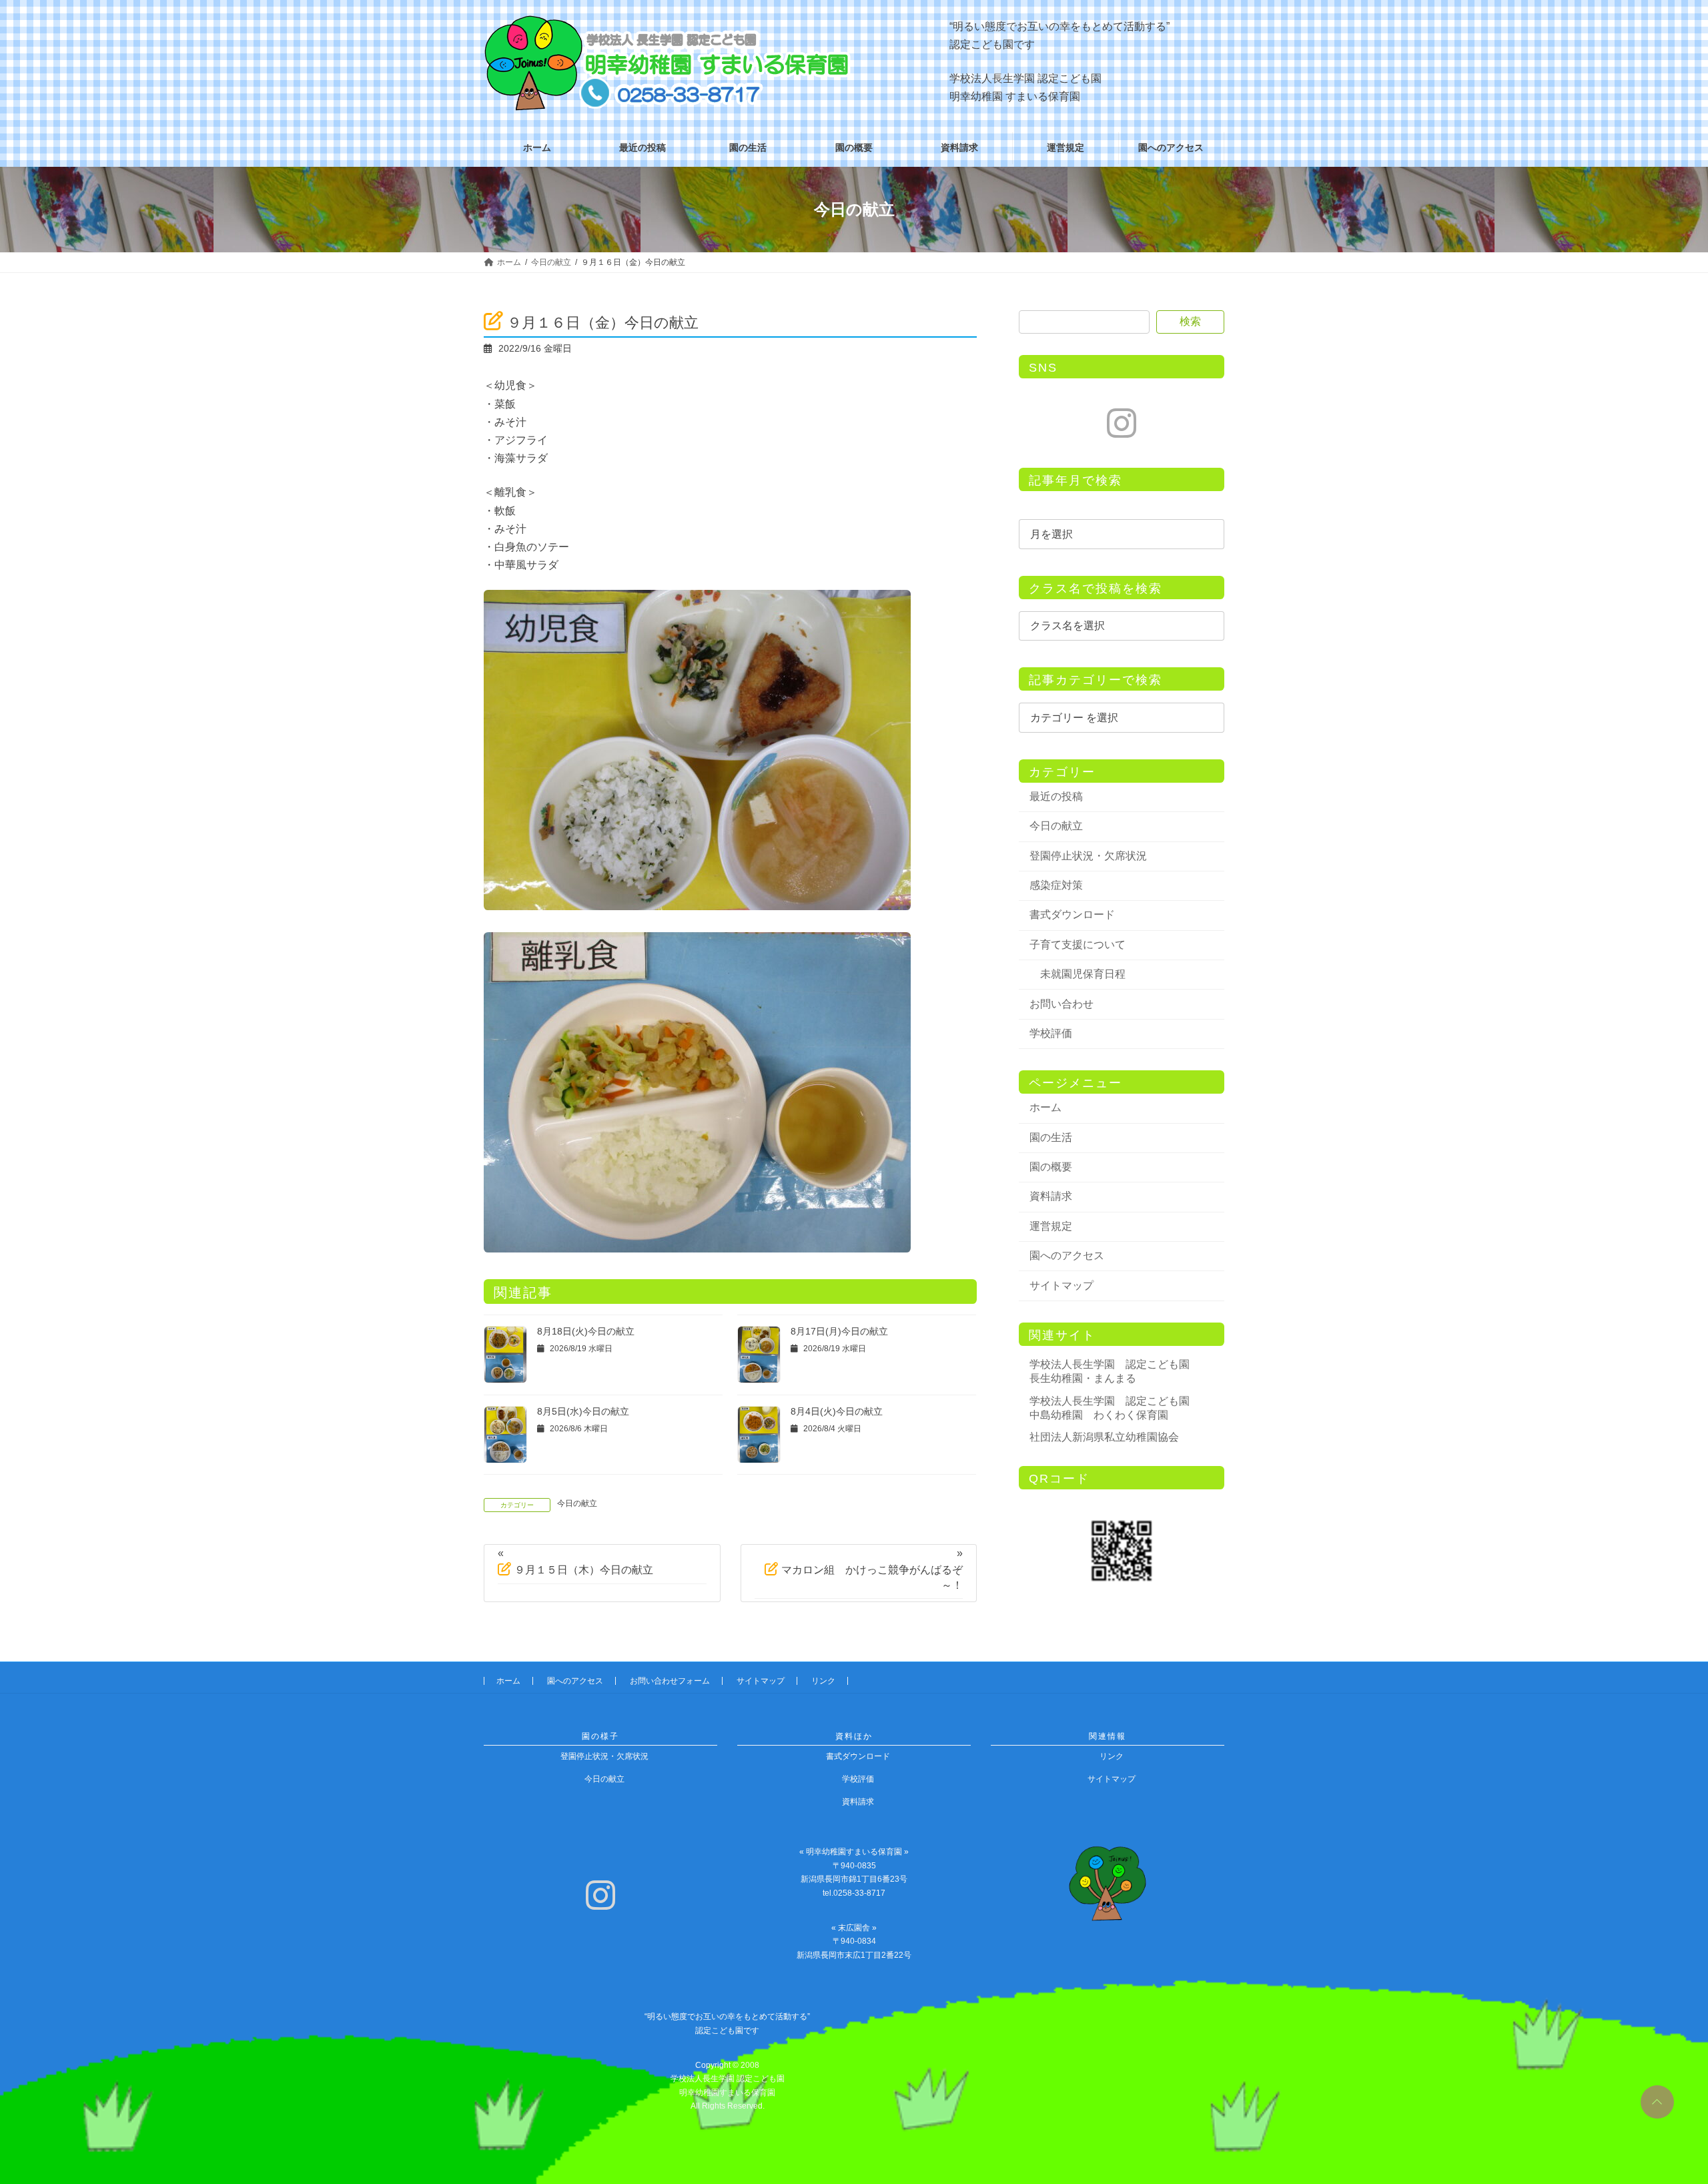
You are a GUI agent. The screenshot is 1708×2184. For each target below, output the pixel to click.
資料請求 (1051, 1196)
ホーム (1045, 1107)
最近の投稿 (1056, 796)
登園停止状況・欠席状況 (1088, 856)
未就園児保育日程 (1083, 974)
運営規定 (1051, 1226)
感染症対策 (1056, 885)
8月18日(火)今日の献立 (586, 1331)
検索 (1190, 321)
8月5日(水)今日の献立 (583, 1411)
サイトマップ (1061, 1286)
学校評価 (1051, 1033)
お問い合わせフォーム (670, 1681)
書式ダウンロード (1072, 915)
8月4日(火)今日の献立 (837, 1411)
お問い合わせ (1061, 1004)
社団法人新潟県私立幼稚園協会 (1104, 1437)
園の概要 (1051, 1167)
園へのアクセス (1067, 1255)
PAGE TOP (1655, 2097)
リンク (823, 1681)
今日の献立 (577, 1503)
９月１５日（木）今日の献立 (584, 1570)
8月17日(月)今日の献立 (839, 1331)
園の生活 (1051, 1137)
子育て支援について (1078, 945)
